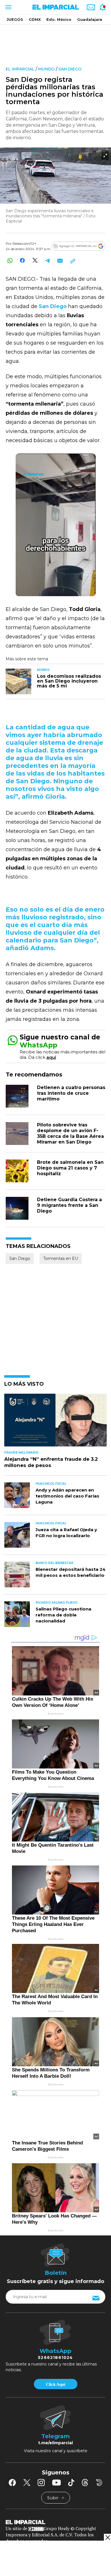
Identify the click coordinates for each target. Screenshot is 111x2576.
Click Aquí (55, 2384)
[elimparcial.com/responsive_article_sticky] (107, 2537)
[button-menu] (8, 7)
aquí (51, 1057)
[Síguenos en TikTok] (71, 2482)
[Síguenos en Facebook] (12, 2482)
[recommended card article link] (18, 681)
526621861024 (55, 2358)
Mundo (46, 69)
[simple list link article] (55, 1423)
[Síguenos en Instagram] (41, 2482)
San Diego (70, 69)
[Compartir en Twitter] (35, 261)
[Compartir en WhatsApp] (10, 261)
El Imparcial (20, 69)
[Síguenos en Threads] (85, 2482)
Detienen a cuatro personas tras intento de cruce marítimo (71, 1093)
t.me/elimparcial (55, 2443)
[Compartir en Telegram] (47, 261)
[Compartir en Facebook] (22, 261)
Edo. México (59, 19)
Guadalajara (90, 19)
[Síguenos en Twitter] (27, 2482)
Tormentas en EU (61, 1258)
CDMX (35, 19)
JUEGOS (15, 19)
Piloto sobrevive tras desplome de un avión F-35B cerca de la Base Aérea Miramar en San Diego (70, 1133)
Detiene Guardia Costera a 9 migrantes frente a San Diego (69, 1205)
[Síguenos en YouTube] (56, 2482)
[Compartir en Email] (60, 261)
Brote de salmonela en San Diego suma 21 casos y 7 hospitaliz (70, 1168)
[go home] (55, 2522)
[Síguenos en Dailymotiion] (99, 2483)
